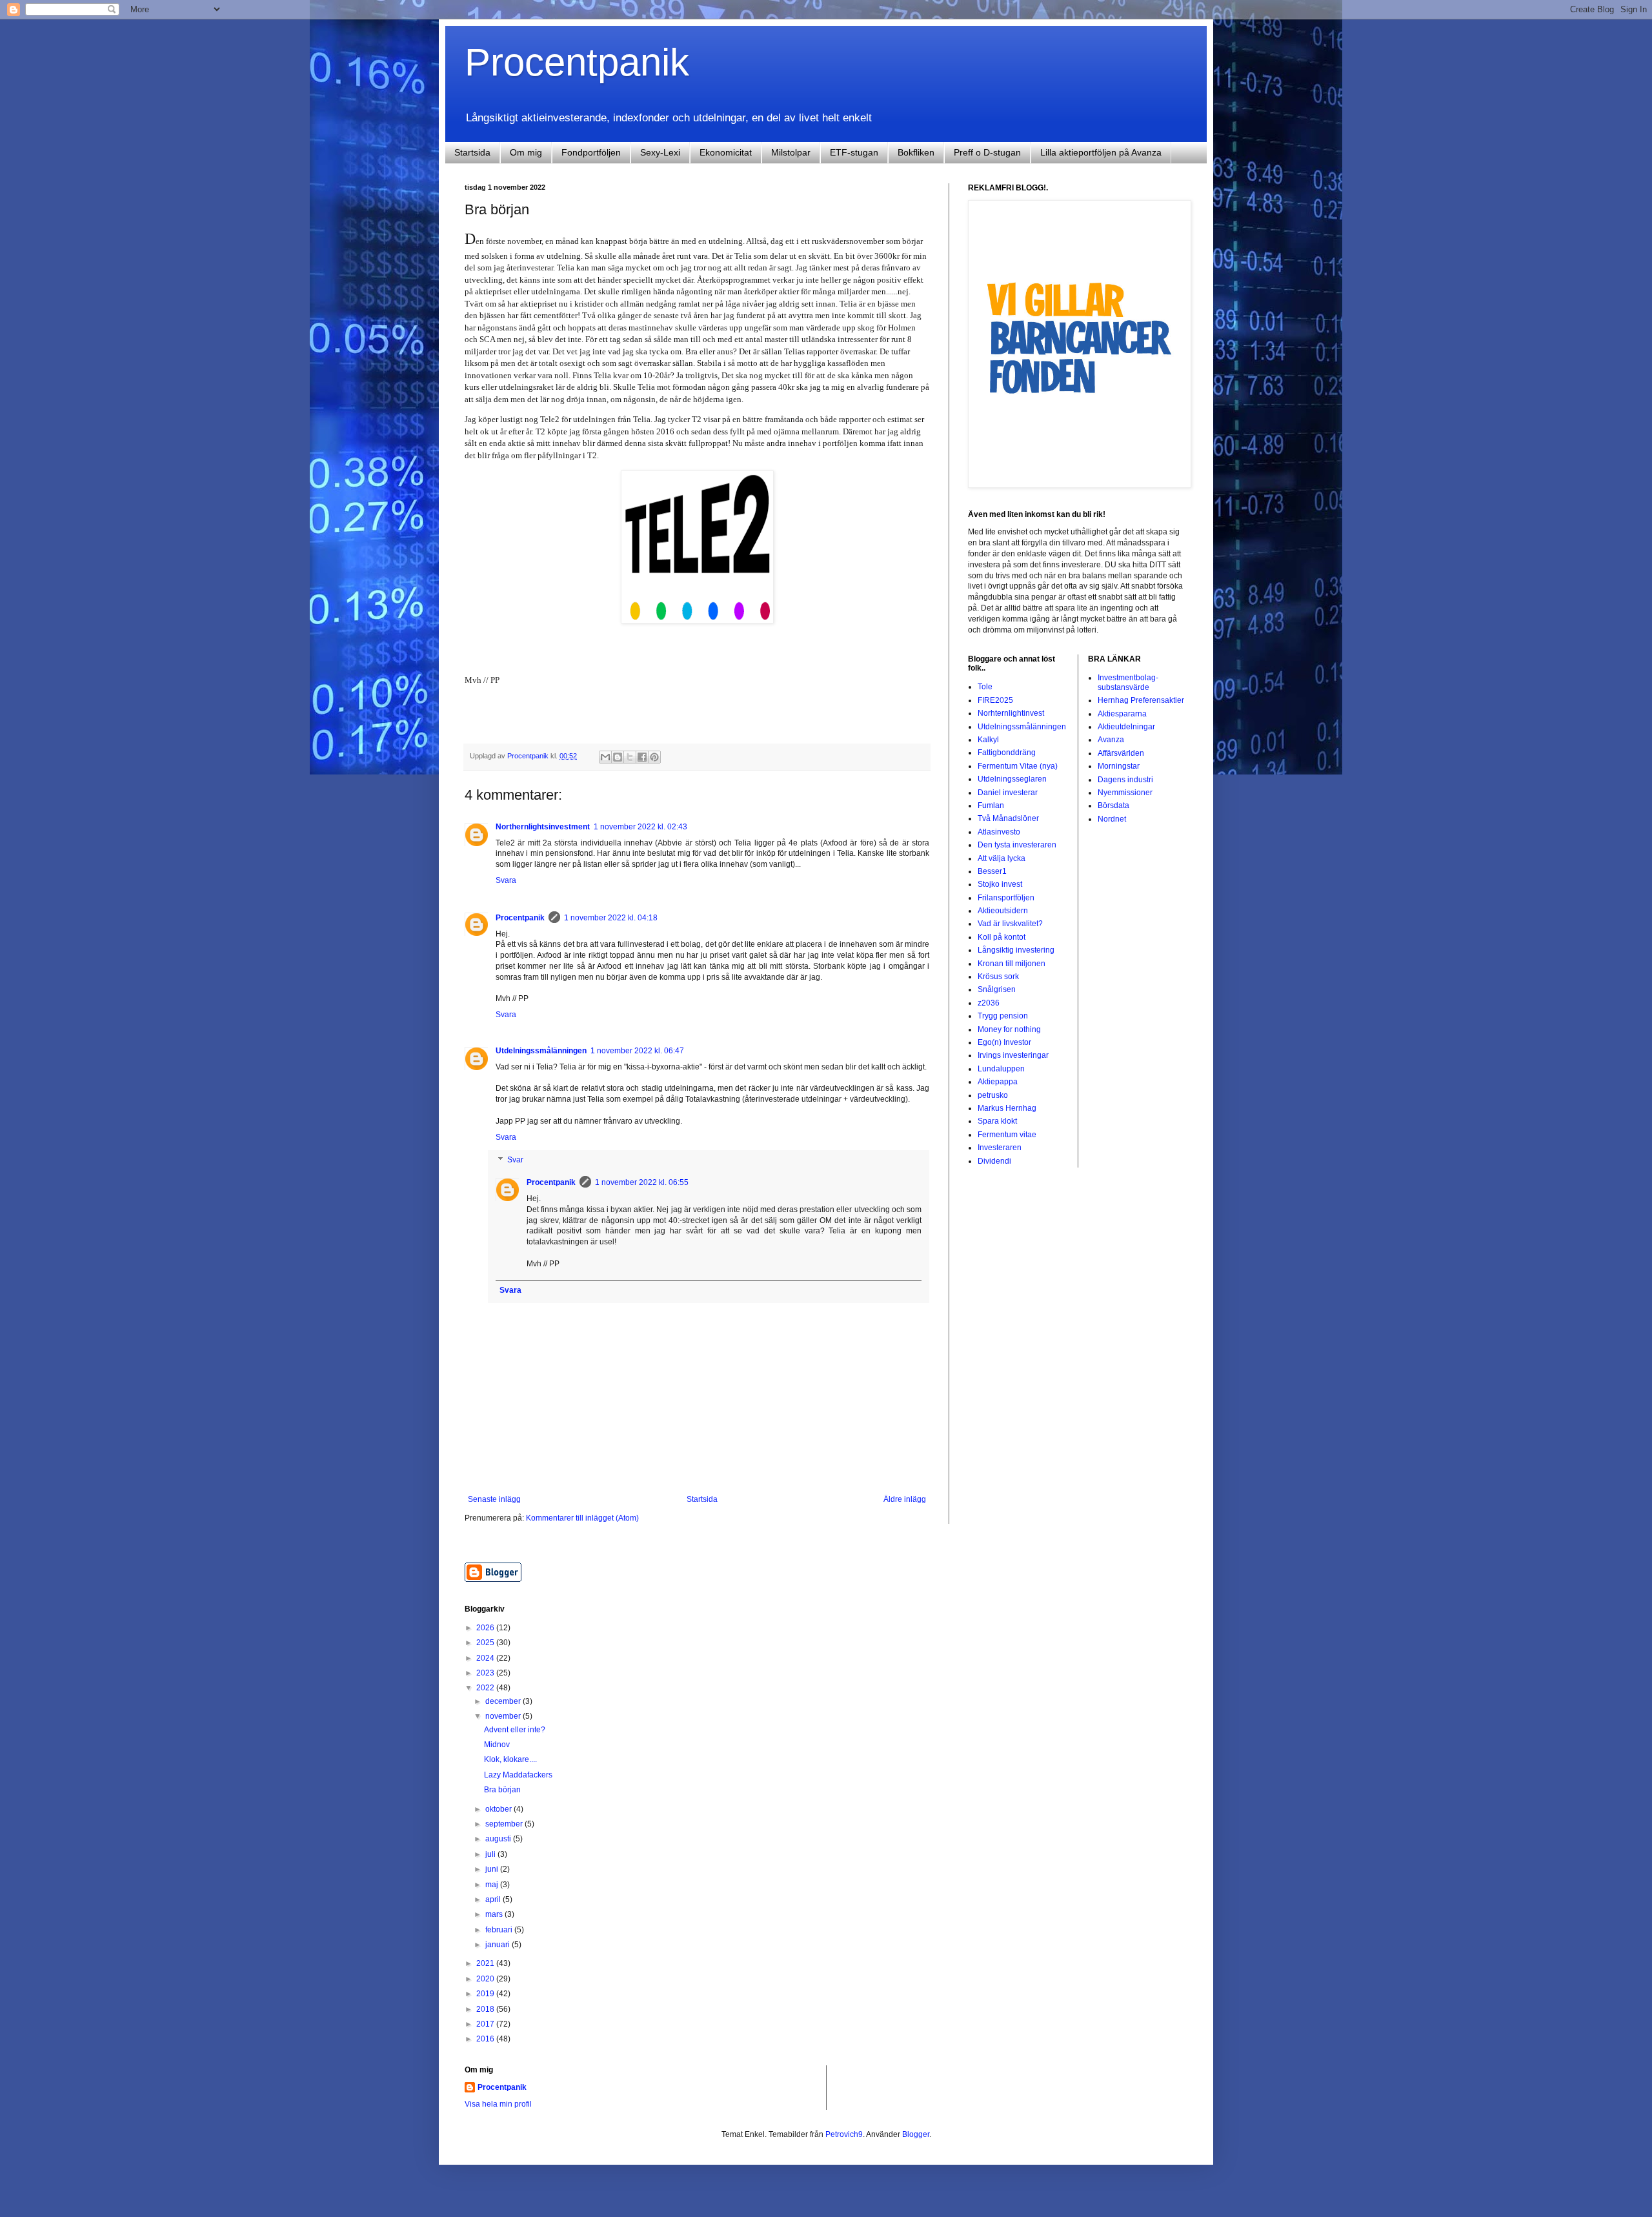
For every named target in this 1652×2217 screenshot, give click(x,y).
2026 (486, 1628)
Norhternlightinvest (1011, 713)
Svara (506, 880)
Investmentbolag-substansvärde (1128, 682)
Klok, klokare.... (510, 1759)
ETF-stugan (854, 152)
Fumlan (991, 805)
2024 (486, 1658)
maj (493, 1885)
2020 (486, 1979)
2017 (486, 2024)
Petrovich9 (844, 2134)
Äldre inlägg (905, 1499)
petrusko (993, 1095)
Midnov (497, 1745)
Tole (985, 687)
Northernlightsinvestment (543, 827)
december (504, 1701)
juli (491, 1854)
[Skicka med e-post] (605, 757)
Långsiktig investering (1016, 950)
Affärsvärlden (1121, 753)
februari (500, 1930)
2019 (486, 1994)
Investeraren (1000, 1148)
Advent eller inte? (515, 1730)
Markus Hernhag (1007, 1108)
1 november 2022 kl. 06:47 (637, 1051)
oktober (499, 1809)
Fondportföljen (591, 152)
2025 (486, 1643)
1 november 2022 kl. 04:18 (611, 918)
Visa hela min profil (498, 2104)
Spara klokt (997, 1121)
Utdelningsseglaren (1012, 779)
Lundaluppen (1001, 1069)
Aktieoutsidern (1003, 911)
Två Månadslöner (1008, 818)
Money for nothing (1009, 1029)
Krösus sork (998, 977)
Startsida (472, 152)
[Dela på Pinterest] (654, 757)
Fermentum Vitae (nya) (1018, 766)
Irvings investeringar (1013, 1055)
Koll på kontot (1002, 937)
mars (495, 1914)
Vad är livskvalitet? (1010, 924)
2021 (486, 1963)
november (504, 1716)
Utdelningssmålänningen (541, 1051)
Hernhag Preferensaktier (1141, 700)
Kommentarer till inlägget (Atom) (582, 1518)
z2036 (989, 1003)
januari (499, 1945)
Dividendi (994, 1161)
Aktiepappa (998, 1082)
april (494, 1899)
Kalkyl (988, 740)
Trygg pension (1003, 1016)
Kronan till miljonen (1012, 964)
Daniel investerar (1008, 793)
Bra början (502, 1790)
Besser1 (992, 871)
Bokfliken (916, 152)
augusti (499, 1839)
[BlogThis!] (618, 757)
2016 (486, 2039)
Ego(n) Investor (1004, 1042)
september (505, 1824)
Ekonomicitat (726, 152)
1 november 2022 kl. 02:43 (640, 827)
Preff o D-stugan (987, 152)
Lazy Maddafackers (518, 1775)
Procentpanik (577, 62)
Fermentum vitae (1007, 1135)
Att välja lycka (1002, 858)
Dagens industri (1125, 780)
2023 (486, 1673)
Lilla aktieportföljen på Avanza (1101, 152)
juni (493, 1869)
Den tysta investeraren (1017, 845)
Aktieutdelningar (1126, 727)
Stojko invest (1000, 884)
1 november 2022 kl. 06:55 (642, 1182)
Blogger (916, 2134)
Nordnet (1112, 819)
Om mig (526, 152)
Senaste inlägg (494, 1499)
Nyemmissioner (1125, 793)
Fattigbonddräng (1007, 753)
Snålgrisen (997, 989)
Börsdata (1113, 805)
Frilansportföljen (1006, 898)
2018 (486, 2009)
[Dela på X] (630, 757)
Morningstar (1119, 766)
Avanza (1111, 740)
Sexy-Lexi (660, 152)
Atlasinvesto (999, 832)
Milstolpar (791, 152)
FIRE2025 (995, 700)
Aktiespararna (1122, 714)
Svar (515, 1160)
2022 (486, 1688)
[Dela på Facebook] (642, 757)
